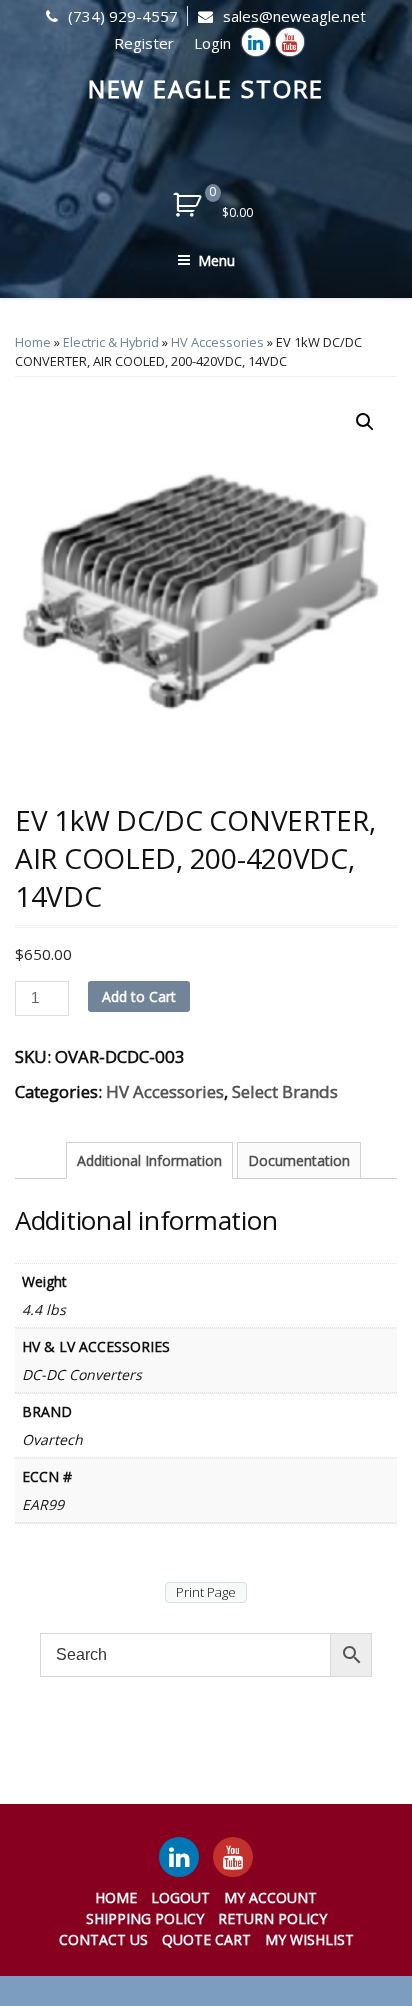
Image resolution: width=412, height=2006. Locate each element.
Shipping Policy (145, 1918)
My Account (270, 1897)
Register (144, 43)
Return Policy (272, 1918)
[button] (365, 422)
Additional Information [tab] (149, 1160)
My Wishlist (309, 1939)
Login (212, 43)
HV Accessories (217, 342)
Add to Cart (139, 996)
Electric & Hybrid (111, 342)
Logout (180, 1897)
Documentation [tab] (299, 1160)
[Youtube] (290, 42)
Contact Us (103, 1939)
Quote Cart (206, 1939)
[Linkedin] (256, 42)
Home (33, 342)
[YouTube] (233, 1857)
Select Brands (285, 1091)
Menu (216, 260)
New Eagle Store (206, 88)
